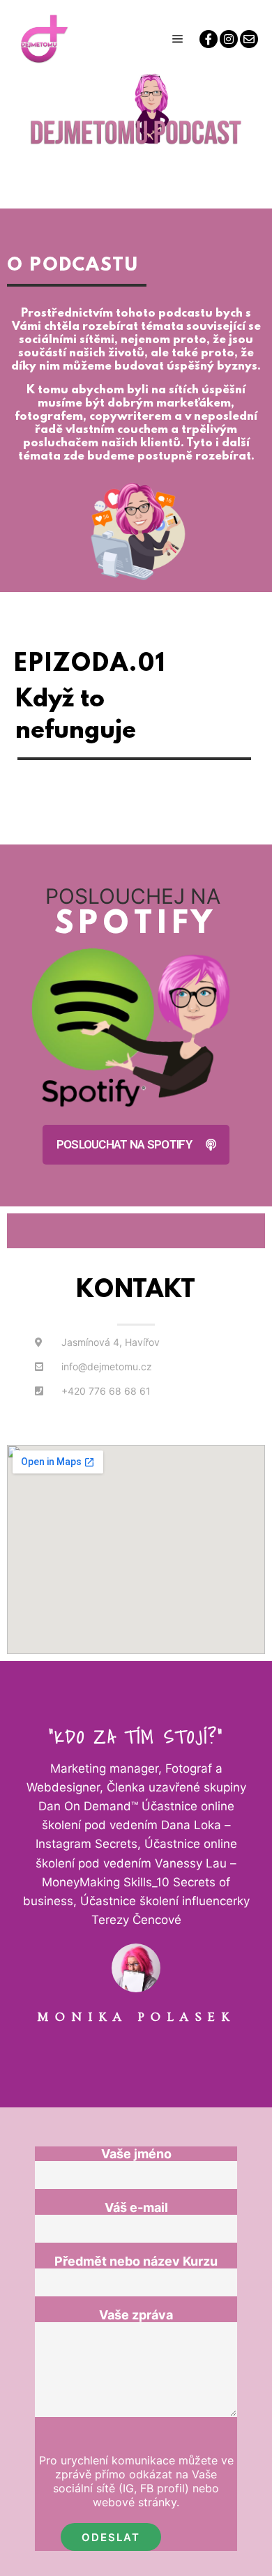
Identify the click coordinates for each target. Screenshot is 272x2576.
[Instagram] (229, 39)
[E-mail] (249, 39)
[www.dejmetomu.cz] (42, 39)
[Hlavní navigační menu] (178, 39)
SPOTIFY (136, 925)
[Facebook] (209, 39)
